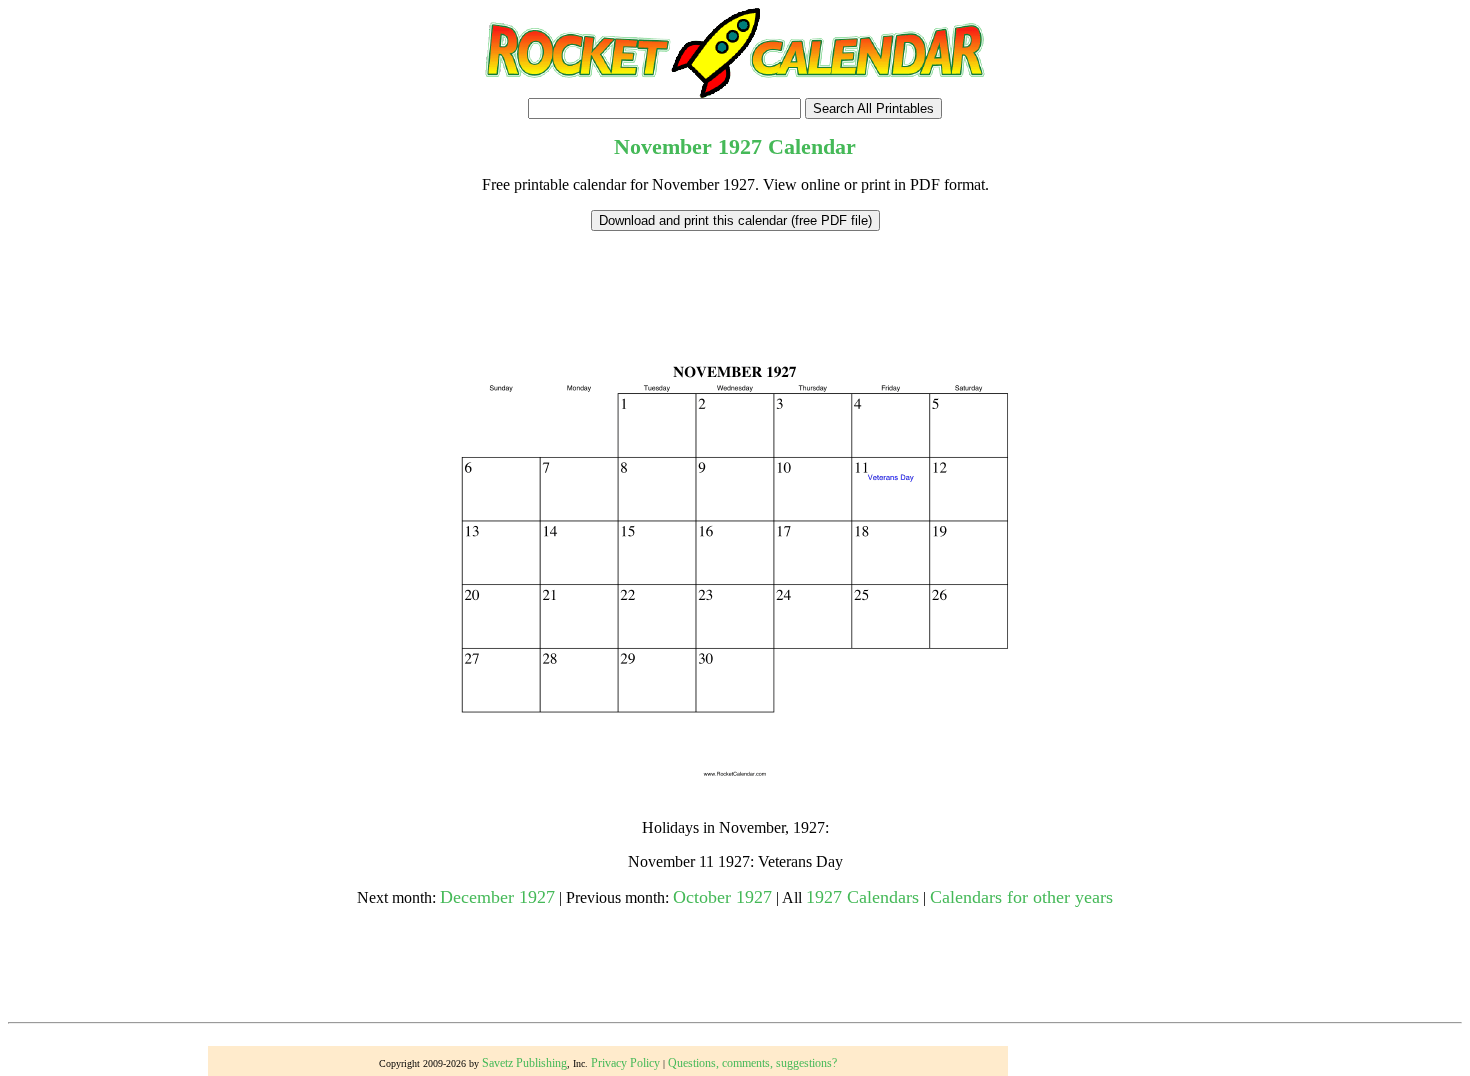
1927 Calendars (862, 897)
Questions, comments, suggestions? (752, 1063)
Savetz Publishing (524, 1063)
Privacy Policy (625, 1063)
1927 (740, 146)
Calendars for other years (1021, 897)
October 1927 (722, 897)
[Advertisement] (735, 276)
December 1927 (497, 897)
